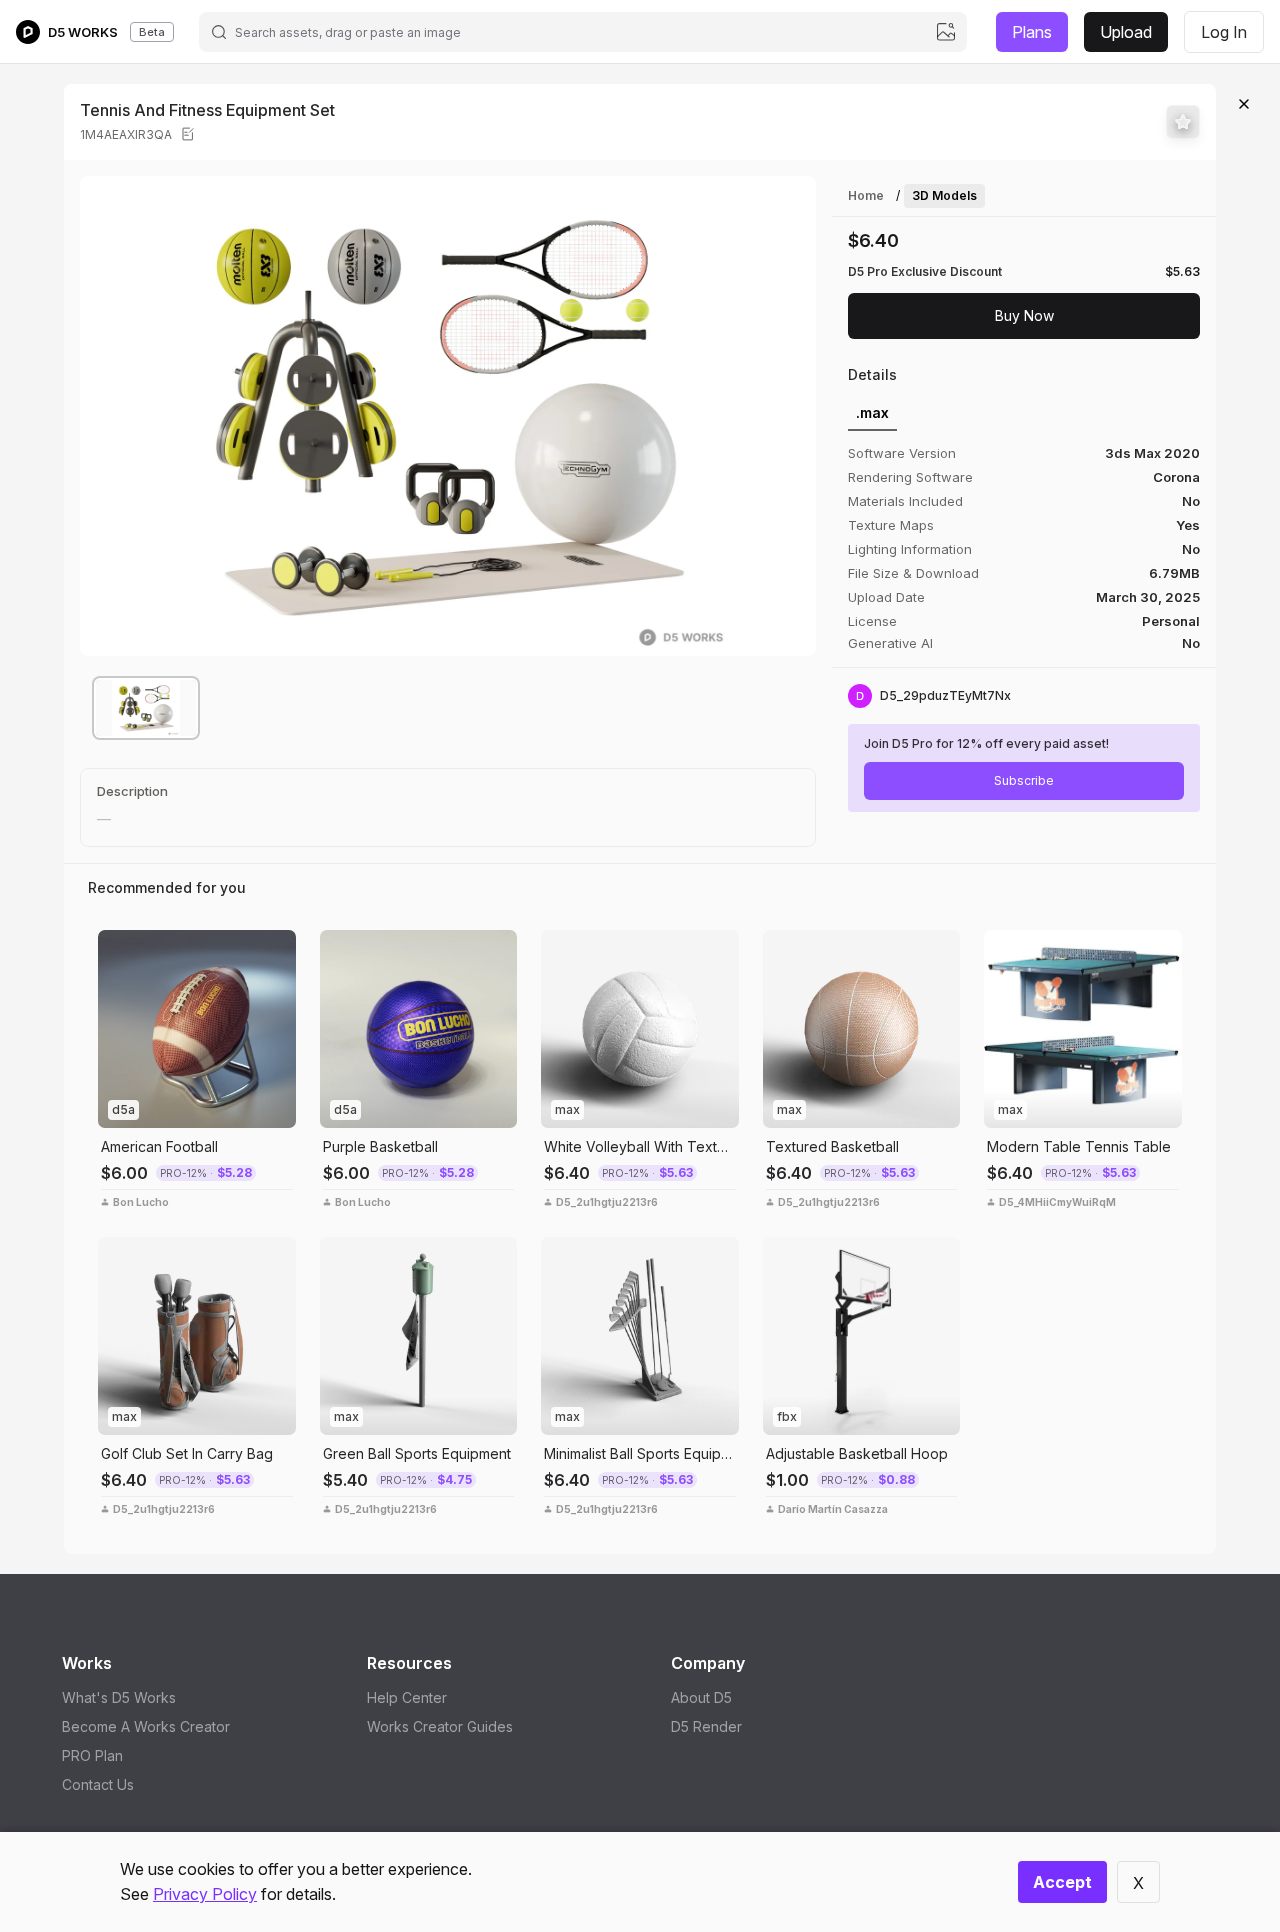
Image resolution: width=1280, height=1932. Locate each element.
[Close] (1244, 104)
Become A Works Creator (146, 1726)
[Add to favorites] (1183, 122)
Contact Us (98, 1784)
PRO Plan (92, 1755)
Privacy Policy (205, 1894)
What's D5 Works (119, 1697)
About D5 (701, 1697)
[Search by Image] (118, 950)
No (1191, 643)
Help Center (407, 1697)
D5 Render (706, 1726)
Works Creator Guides (440, 1726)
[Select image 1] (146, 708)
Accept (1062, 1882)
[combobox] (582, 32)
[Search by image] (946, 32)
